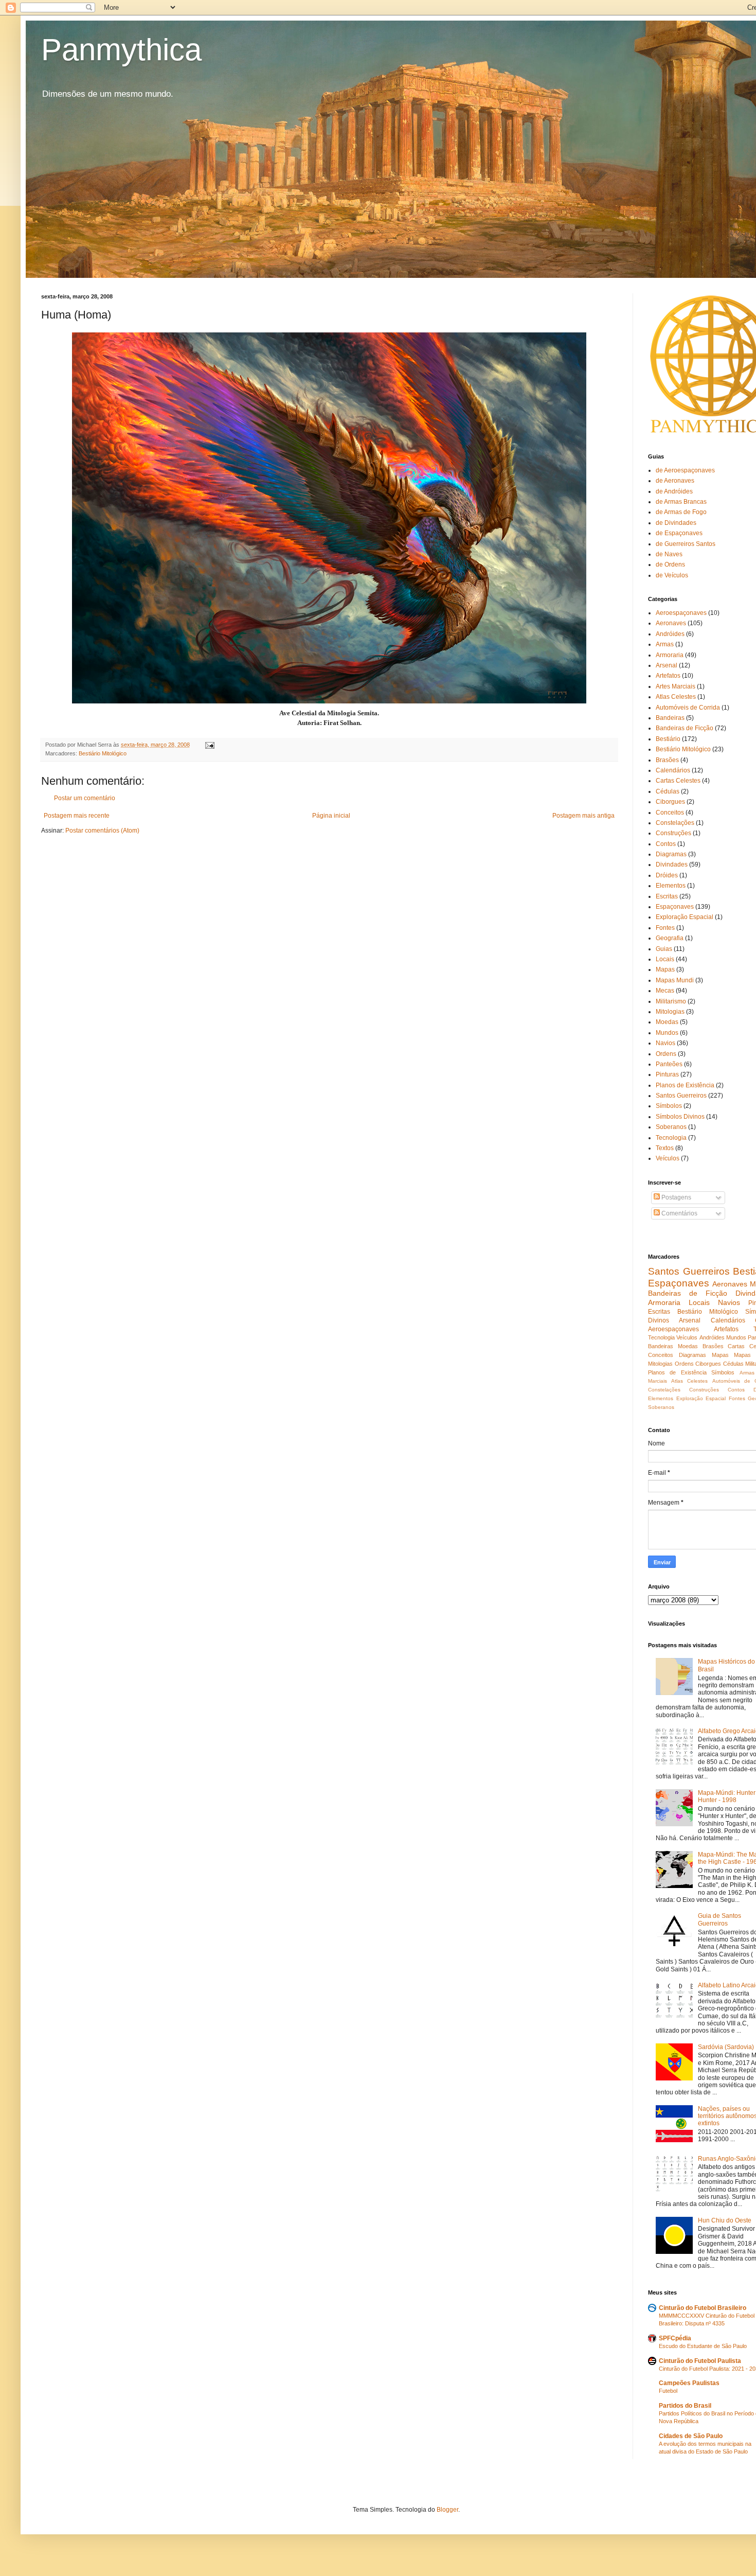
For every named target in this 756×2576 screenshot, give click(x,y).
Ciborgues (670, 802)
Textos (665, 1148)
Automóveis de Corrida (688, 708)
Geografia (670, 938)
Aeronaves (671, 623)
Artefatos (668, 676)
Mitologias (670, 1012)
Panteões (669, 1064)
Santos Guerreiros (681, 1096)
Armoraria (670, 655)
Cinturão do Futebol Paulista (700, 2361)
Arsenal (667, 665)
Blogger (447, 2510)
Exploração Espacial (685, 917)
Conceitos (670, 813)
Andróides (670, 634)
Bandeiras (670, 718)
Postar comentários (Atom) (102, 831)
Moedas (667, 1022)
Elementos (671, 886)
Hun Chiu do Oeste (725, 2220)
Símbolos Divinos (680, 1117)
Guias (664, 949)
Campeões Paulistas (689, 2383)
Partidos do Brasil (685, 2406)
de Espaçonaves (679, 533)
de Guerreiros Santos (686, 544)
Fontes (665, 928)
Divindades (672, 864)
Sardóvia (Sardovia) (726, 2047)
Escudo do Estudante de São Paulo (703, 2346)
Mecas (665, 991)
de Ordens (670, 564)
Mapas (665, 969)
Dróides (667, 875)
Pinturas (667, 1074)
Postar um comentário (85, 798)
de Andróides (674, 491)
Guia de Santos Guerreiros (719, 1919)
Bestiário (668, 739)
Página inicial (331, 816)
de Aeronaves (675, 481)
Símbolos (669, 1106)
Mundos (667, 1033)
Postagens (676, 1197)
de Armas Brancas (681, 502)
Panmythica (121, 50)
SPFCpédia (675, 2338)
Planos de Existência (685, 1085)
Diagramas (671, 854)
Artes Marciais (676, 686)
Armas (665, 644)
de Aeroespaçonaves (685, 470)
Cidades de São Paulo (691, 2436)
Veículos (668, 1158)
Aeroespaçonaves (681, 613)
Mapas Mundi (675, 980)
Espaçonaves (675, 907)
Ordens (666, 1054)
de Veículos (672, 575)
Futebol (668, 2391)
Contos (666, 844)
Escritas (667, 896)
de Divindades (676, 523)
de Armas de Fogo (681, 512)
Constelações (675, 823)
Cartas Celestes (678, 781)
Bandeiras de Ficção (685, 728)
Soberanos (671, 1127)
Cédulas (668, 791)
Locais (665, 959)
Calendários (673, 770)
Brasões (667, 760)
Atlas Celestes (676, 697)
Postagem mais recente (77, 816)
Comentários (679, 1213)
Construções (673, 833)
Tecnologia (671, 1138)
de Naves (669, 554)
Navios (665, 1043)
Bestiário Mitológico (103, 753)
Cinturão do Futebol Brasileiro (703, 2308)
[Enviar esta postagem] (209, 745)
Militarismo (671, 1001)
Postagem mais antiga (583, 816)
